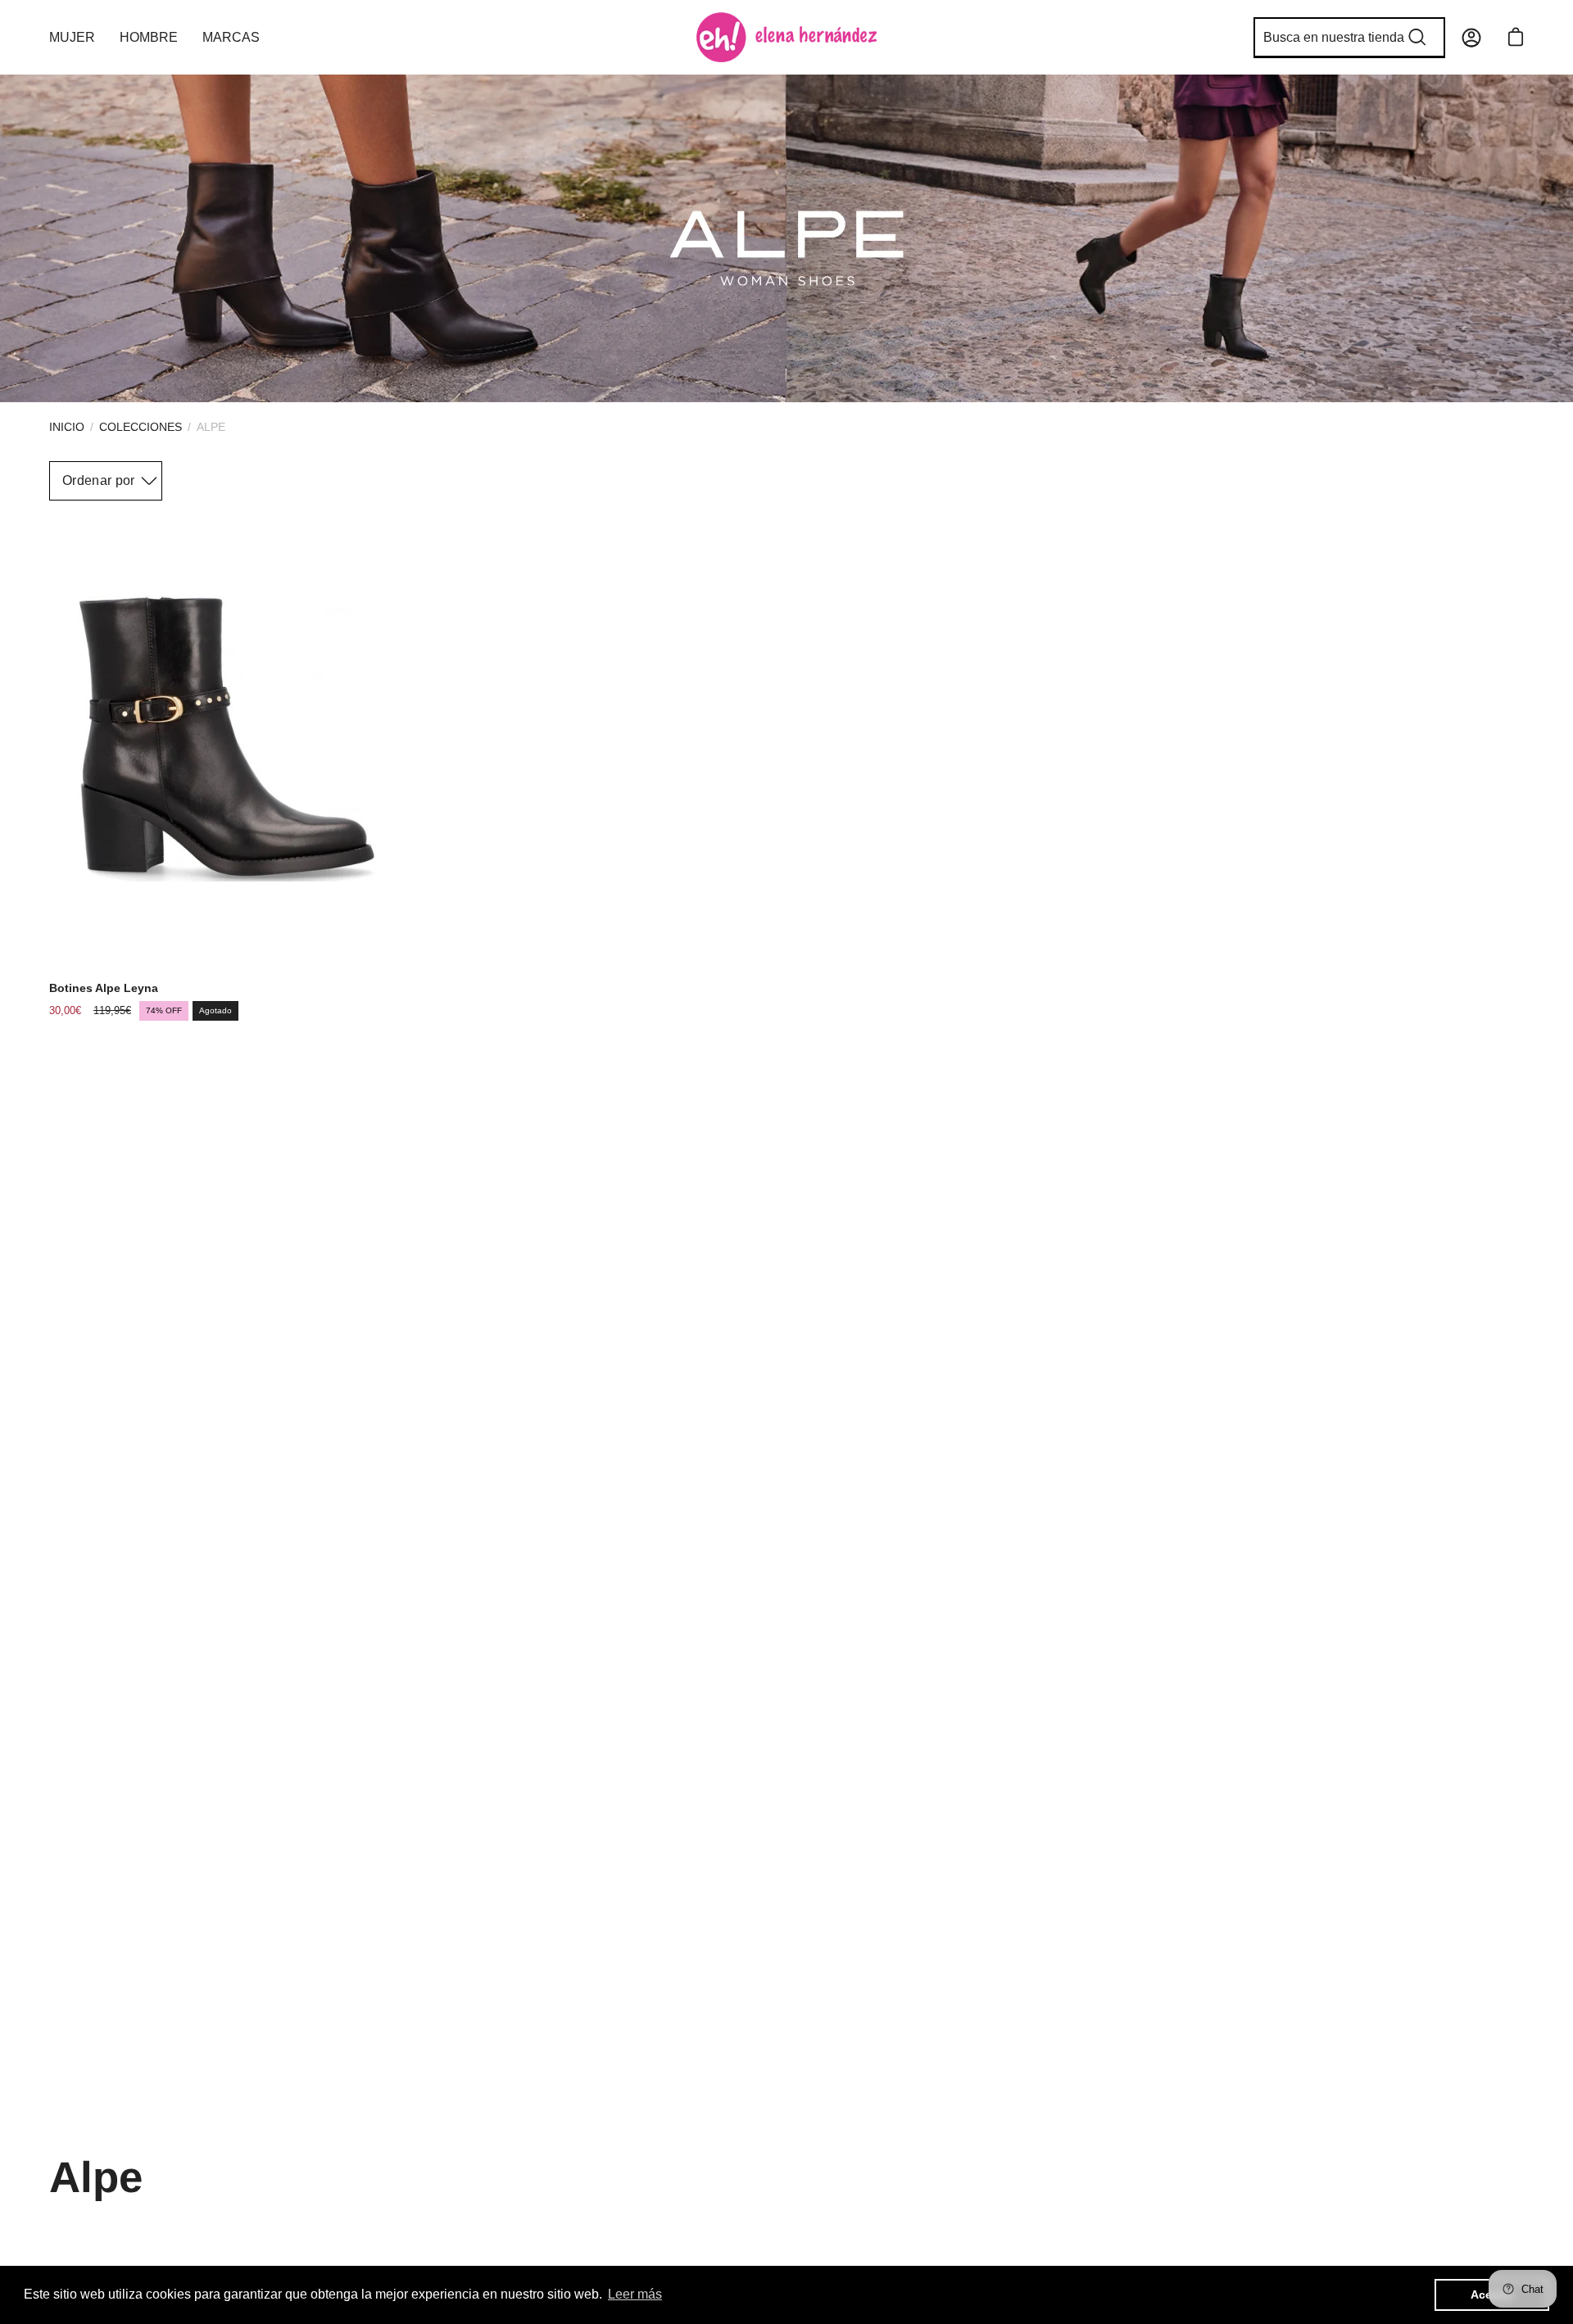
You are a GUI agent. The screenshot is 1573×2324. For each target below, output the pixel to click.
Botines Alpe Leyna (104, 988)
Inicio (67, 427)
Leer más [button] (635, 2294)
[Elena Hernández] (786, 37)
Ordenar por (99, 480)
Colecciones (141, 427)
